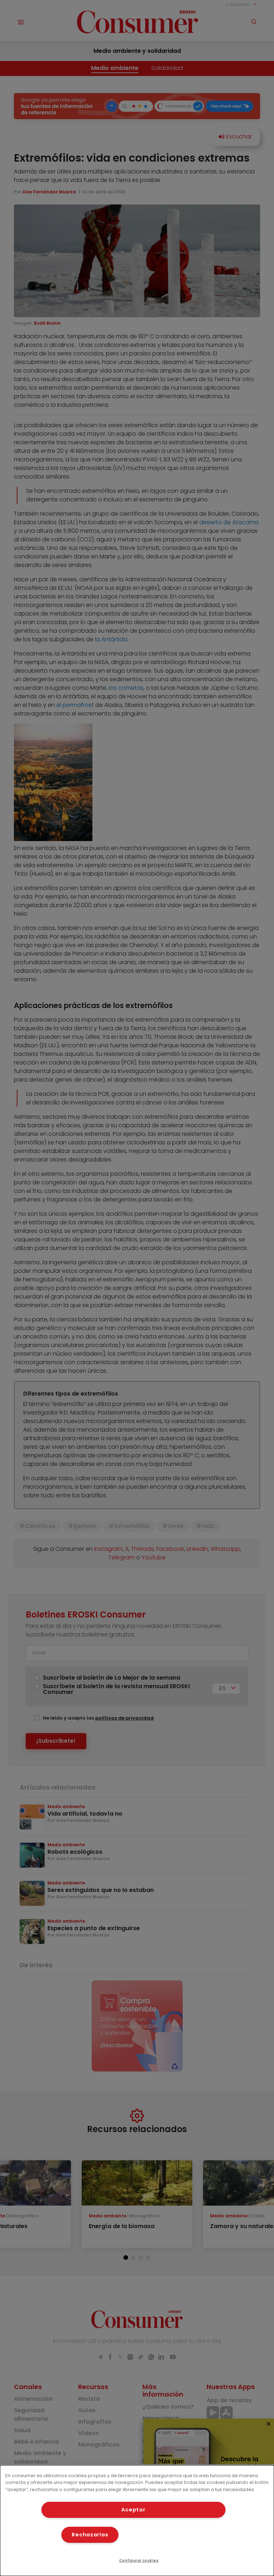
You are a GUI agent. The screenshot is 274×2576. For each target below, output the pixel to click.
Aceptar (133, 2510)
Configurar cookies (139, 2560)
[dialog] (137, 2521)
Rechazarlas (90, 2535)
